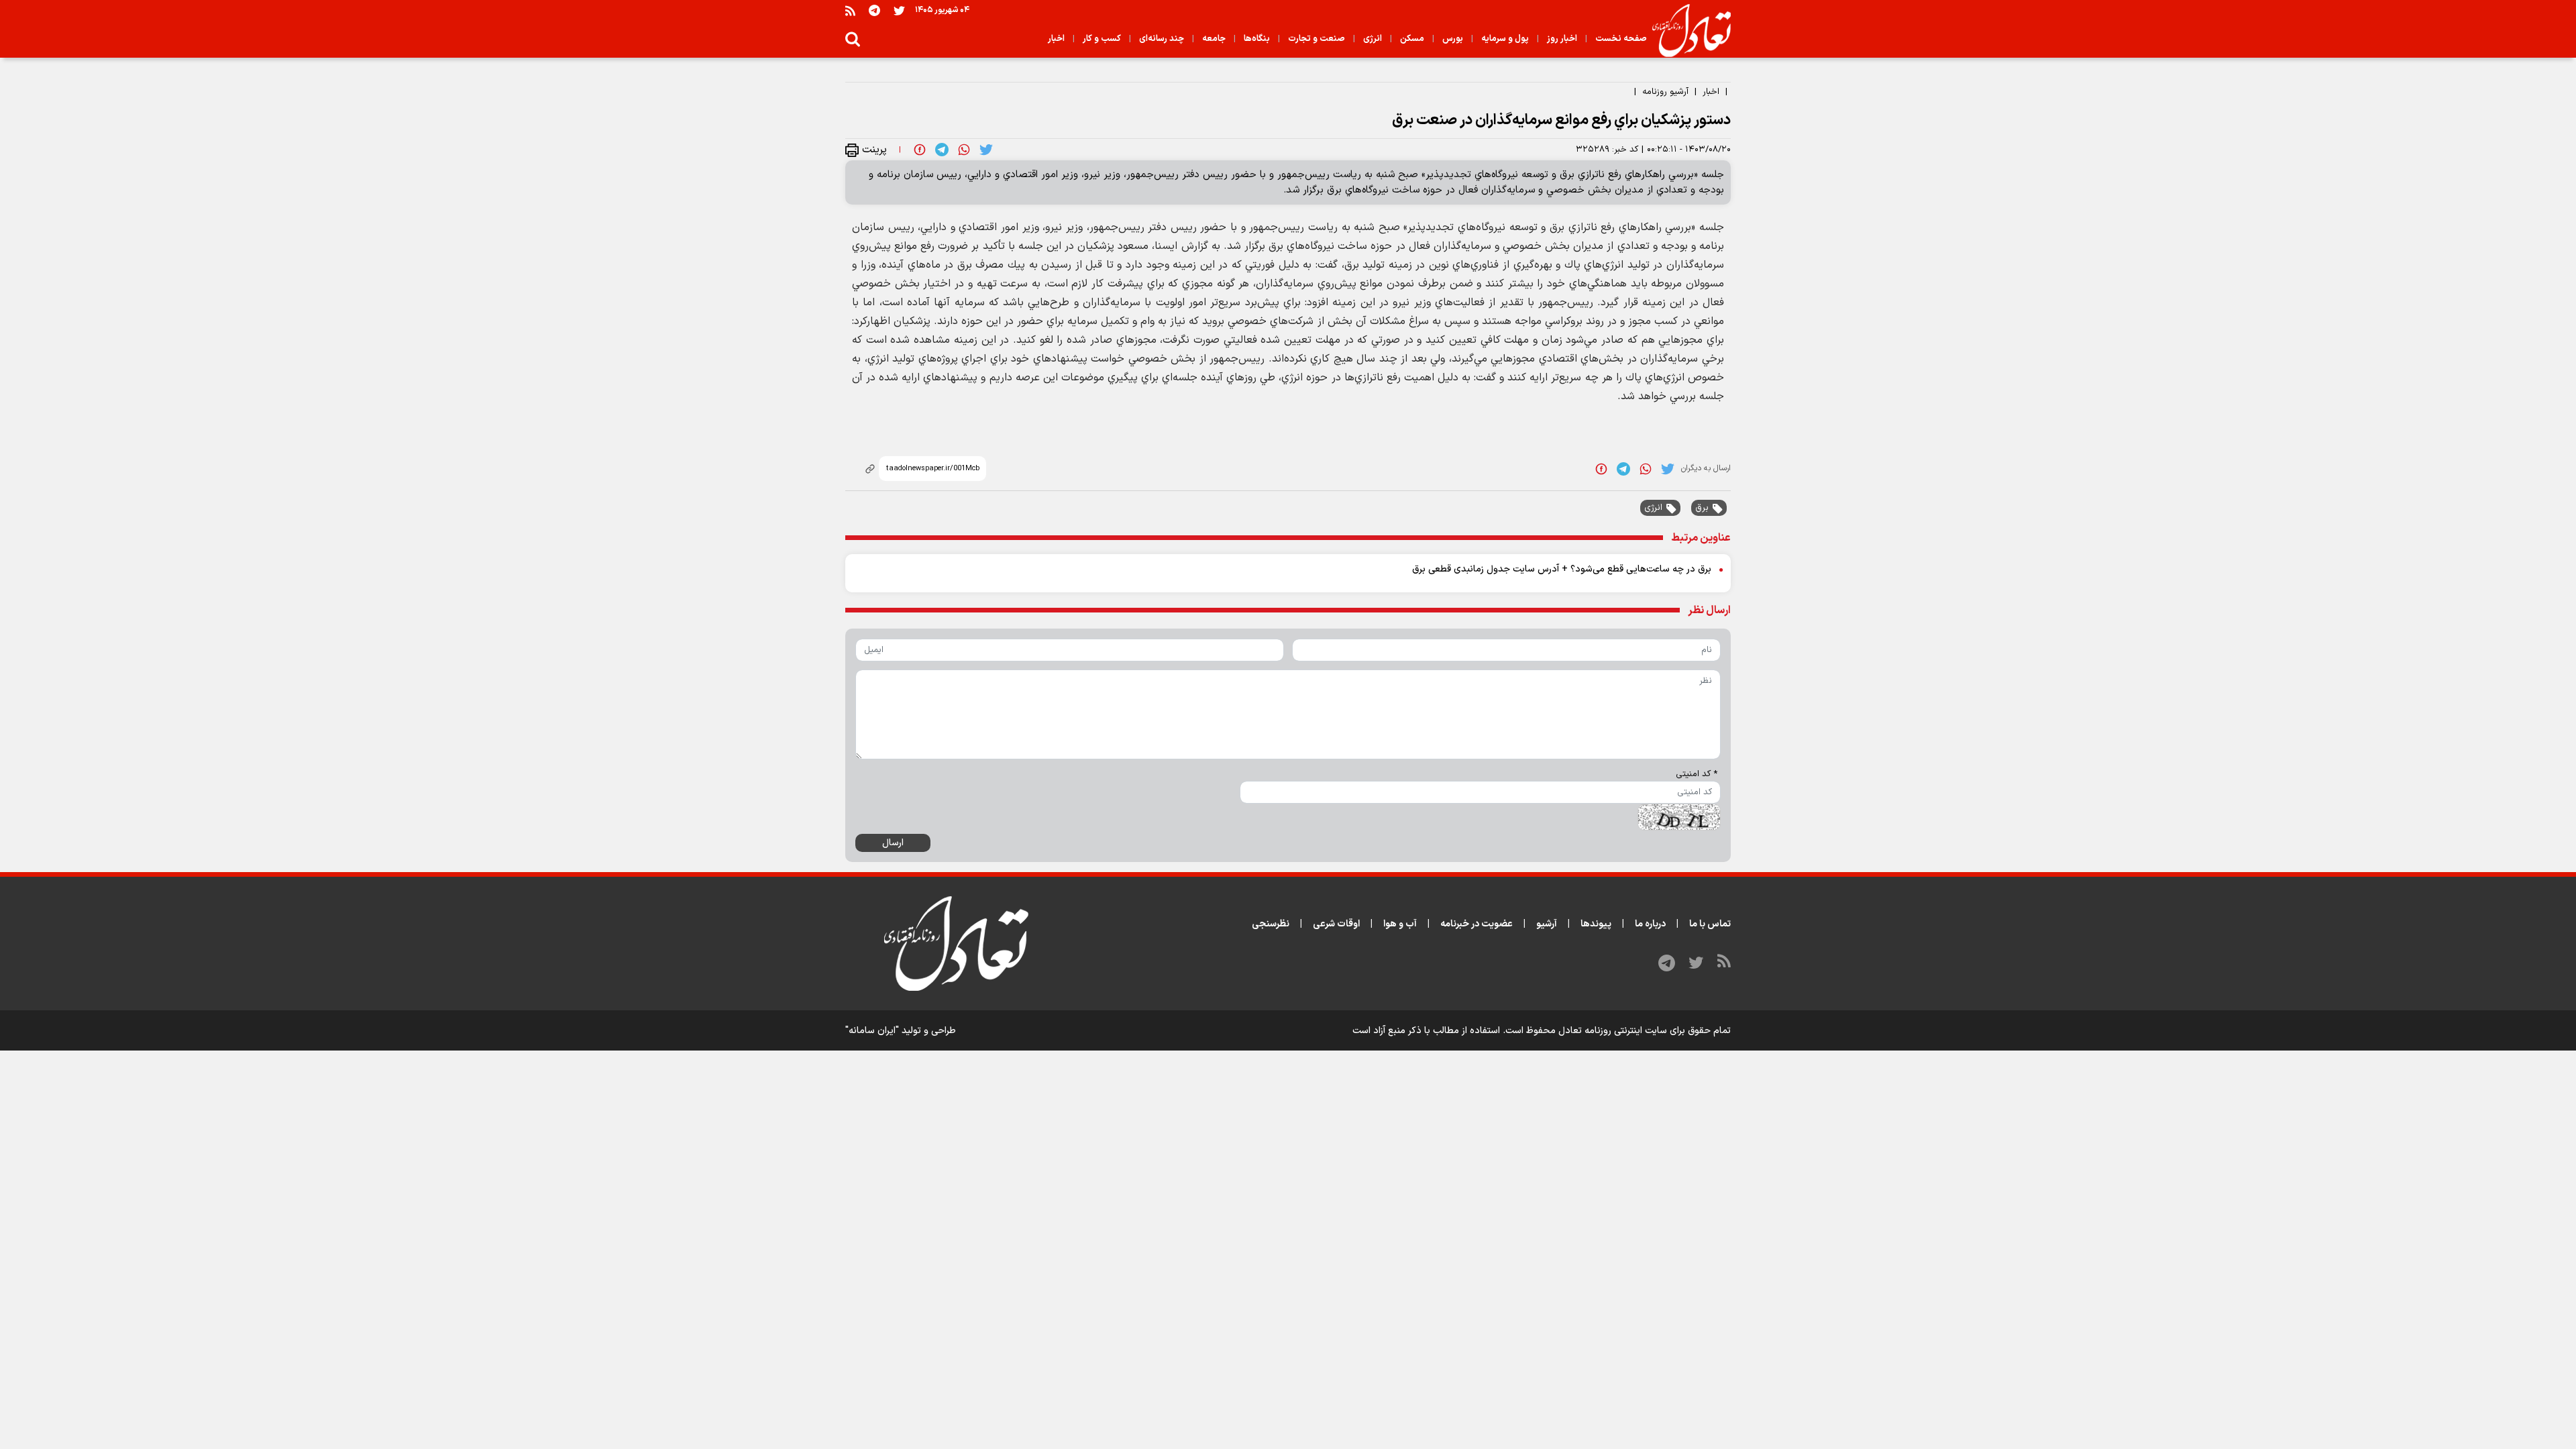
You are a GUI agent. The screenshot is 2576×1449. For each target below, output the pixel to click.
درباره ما (1650, 924)
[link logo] (1686, 31)
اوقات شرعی (1336, 924)
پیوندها (1596, 924)
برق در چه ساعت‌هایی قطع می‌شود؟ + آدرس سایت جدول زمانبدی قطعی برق (1562, 569)
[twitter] (986, 150)
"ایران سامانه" (872, 1031)
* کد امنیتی (1697, 774)
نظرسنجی (1271, 924)
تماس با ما (1710, 924)
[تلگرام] (874, 10)
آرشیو (1547, 924)
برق (1702, 508)
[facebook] (920, 150)
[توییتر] (899, 10)
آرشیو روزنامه (1665, 92)
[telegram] (942, 150)
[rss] (850, 10)
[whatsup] (964, 150)
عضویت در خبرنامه (1477, 924)
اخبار (1711, 92)
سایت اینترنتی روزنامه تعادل (1613, 1031)
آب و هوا (1400, 924)
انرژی (1653, 508)
